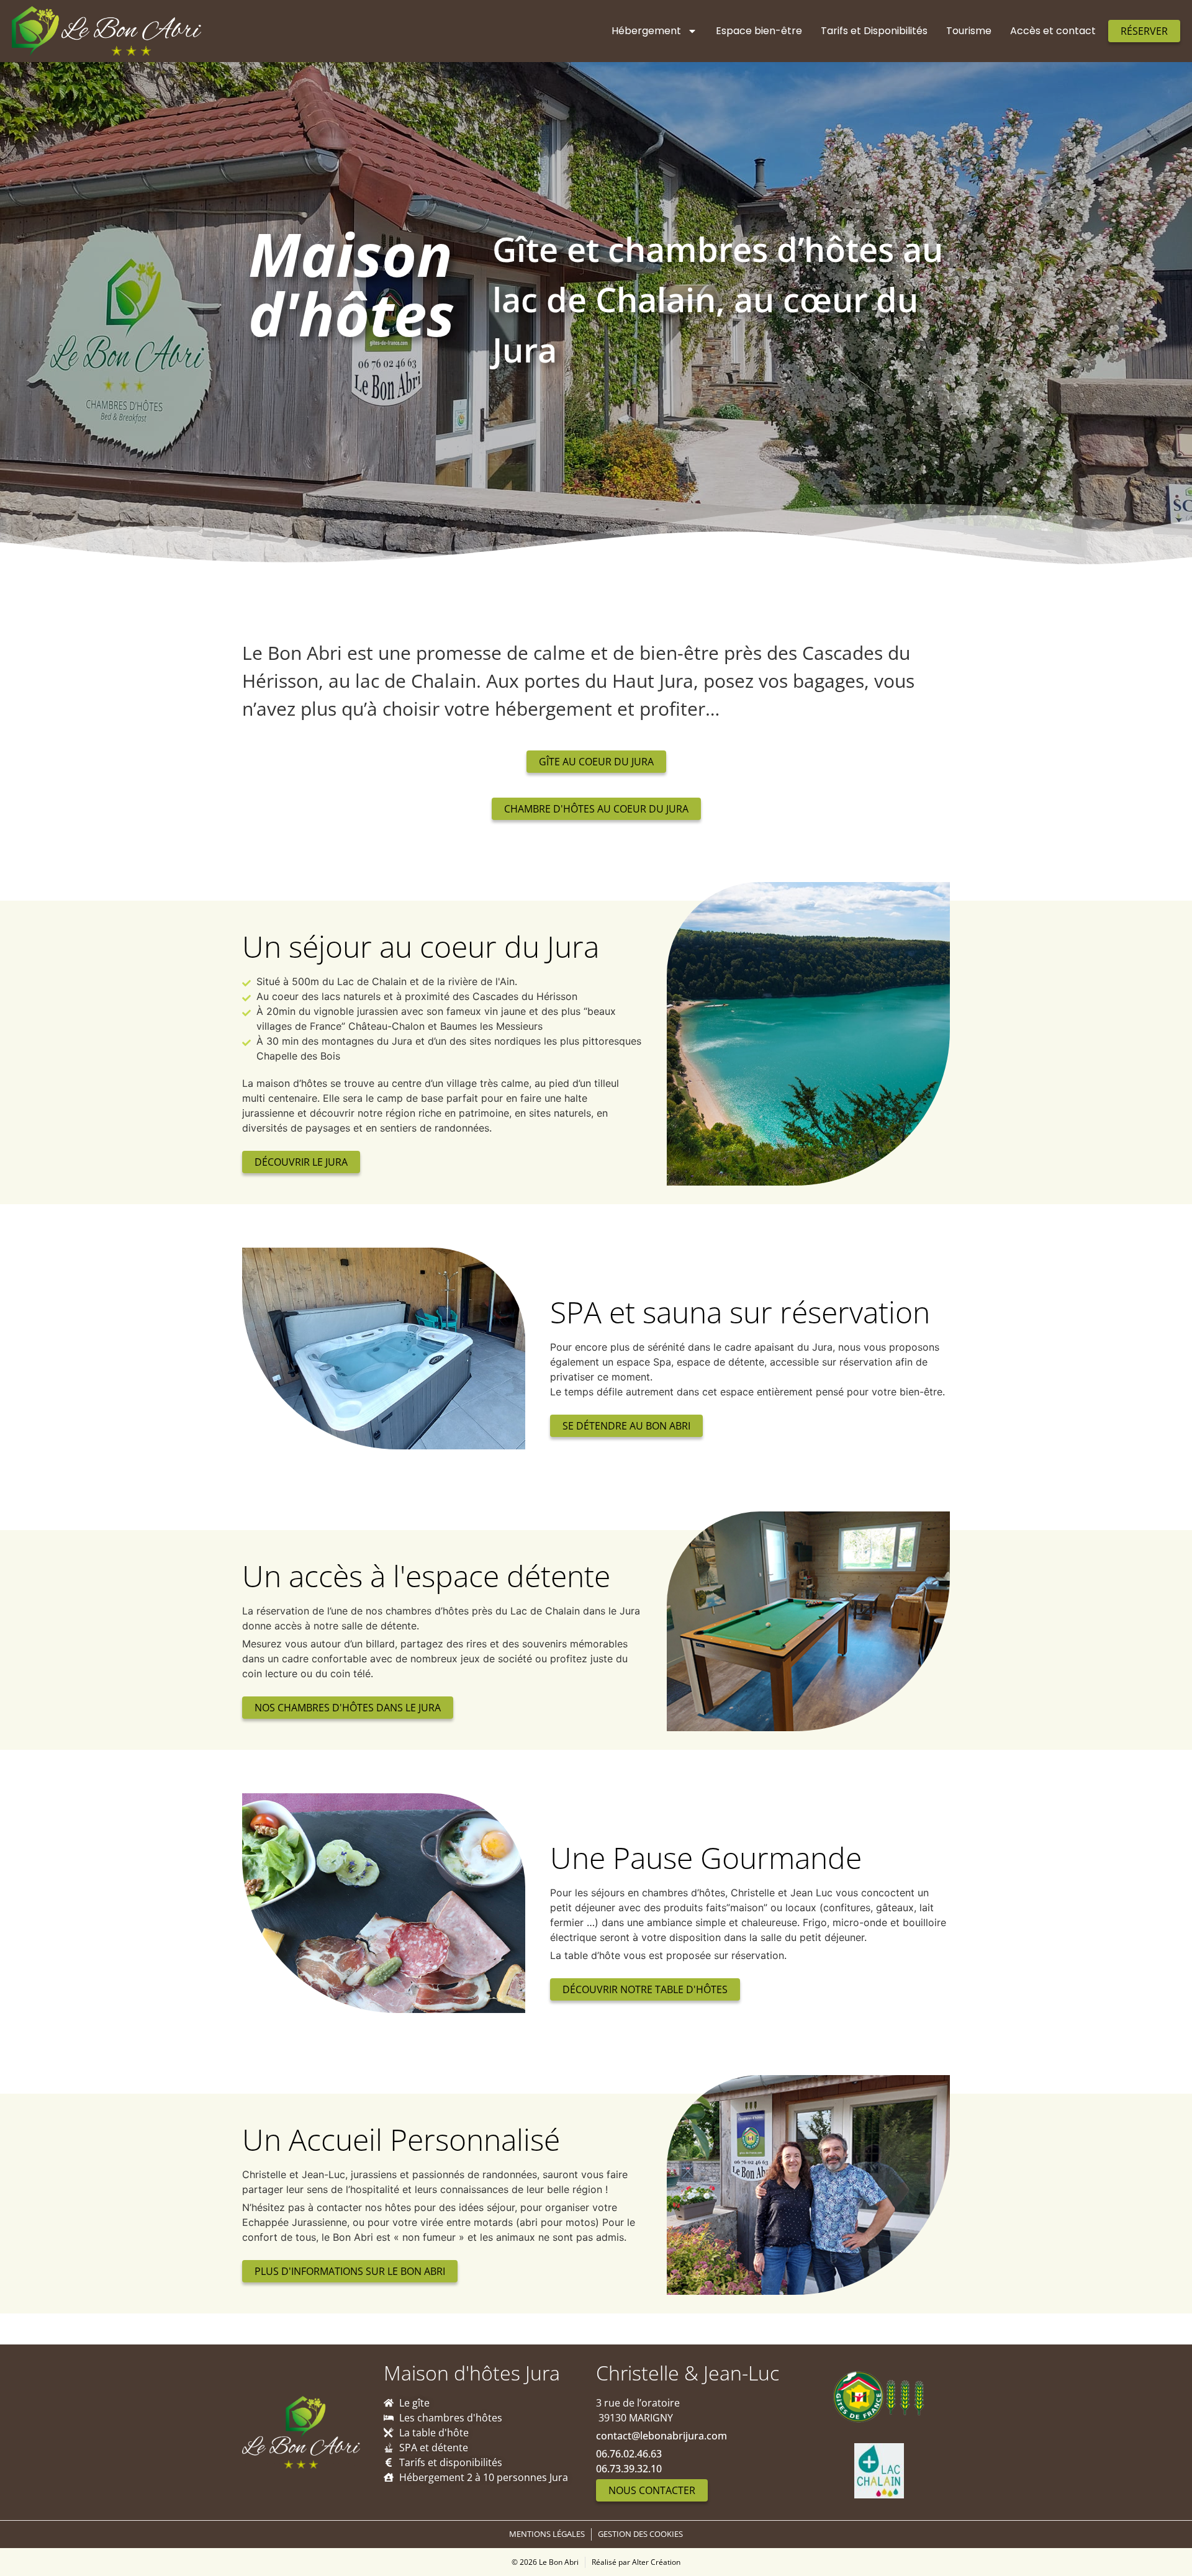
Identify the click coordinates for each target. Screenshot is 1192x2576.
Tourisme (969, 31)
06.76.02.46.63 (629, 2454)
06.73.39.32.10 (629, 2469)
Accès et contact (1053, 31)
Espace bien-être (759, 31)
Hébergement (646, 31)
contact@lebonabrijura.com (661, 2436)
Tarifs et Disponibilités (874, 31)
